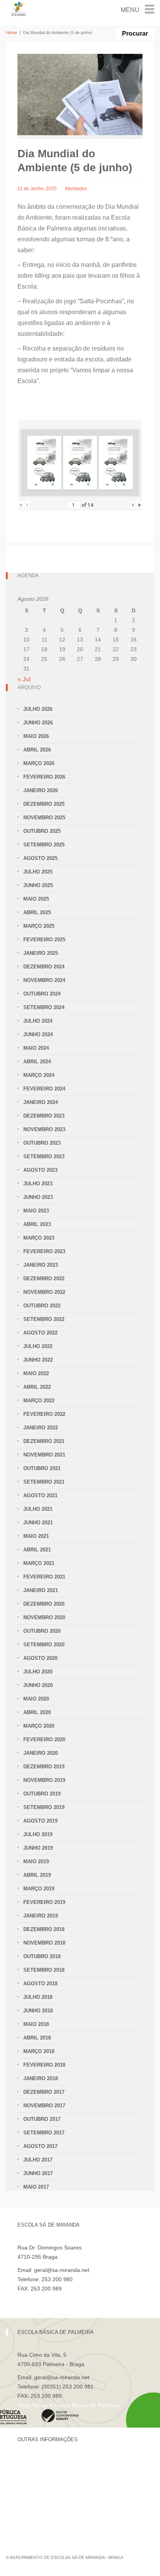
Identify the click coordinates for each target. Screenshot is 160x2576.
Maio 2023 (36, 1211)
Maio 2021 (36, 1536)
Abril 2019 (37, 1875)
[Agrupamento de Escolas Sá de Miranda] (19, 8)
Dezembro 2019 (44, 1767)
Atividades (76, 189)
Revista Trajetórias (40, 2475)
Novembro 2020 (44, 1617)
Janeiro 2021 (41, 1590)
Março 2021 (39, 1563)
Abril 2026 (37, 750)
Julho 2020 (38, 1672)
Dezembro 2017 (44, 2092)
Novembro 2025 (44, 818)
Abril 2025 (37, 912)
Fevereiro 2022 (44, 1414)
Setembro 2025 (44, 845)
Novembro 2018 (44, 1943)
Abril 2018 (37, 2038)
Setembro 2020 (44, 1645)
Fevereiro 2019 (44, 1902)
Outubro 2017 (42, 2119)
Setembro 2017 (44, 2133)
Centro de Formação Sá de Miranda (62, 2462)
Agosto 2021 (40, 1495)
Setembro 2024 (44, 1007)
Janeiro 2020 (41, 1753)
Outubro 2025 (42, 831)
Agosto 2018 (40, 1984)
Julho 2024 (38, 1021)
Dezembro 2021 (44, 1441)
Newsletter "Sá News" (44, 2488)
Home (11, 33)
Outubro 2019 (42, 1794)
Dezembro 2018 (44, 1929)
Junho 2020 (38, 1685)
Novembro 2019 (44, 1780)
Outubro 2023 (42, 1143)
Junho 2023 (38, 1197)
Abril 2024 (37, 1062)
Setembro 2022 (44, 1319)
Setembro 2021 (44, 1482)
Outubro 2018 (42, 1956)
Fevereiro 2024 (44, 1089)
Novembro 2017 (44, 2106)
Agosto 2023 (40, 1170)
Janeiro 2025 (41, 953)
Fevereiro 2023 (44, 1251)
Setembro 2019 (44, 1807)
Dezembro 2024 (44, 967)
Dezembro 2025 (44, 804)
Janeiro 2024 (41, 1102)
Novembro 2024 (44, 980)
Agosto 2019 (40, 1821)
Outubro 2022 (42, 1306)
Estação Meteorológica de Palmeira (61, 2502)
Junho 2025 (38, 885)
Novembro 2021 (44, 1455)
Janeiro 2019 (41, 1916)
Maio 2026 (36, 736)
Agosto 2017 (40, 2146)
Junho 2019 (38, 1848)
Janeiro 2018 (41, 2078)
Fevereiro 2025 (44, 940)
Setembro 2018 (44, 1970)
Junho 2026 (38, 723)
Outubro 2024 (42, 994)
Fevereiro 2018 (44, 2065)
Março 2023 (39, 1238)
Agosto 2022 (40, 1333)
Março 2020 (39, 1726)
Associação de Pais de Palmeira (57, 2515)
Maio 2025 (36, 899)
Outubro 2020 (42, 1631)
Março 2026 (39, 763)
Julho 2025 (38, 872)
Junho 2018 (38, 2011)
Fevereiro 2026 (44, 777)
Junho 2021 (38, 1523)
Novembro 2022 (44, 1292)
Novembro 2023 (44, 1129)
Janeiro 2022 (41, 1428)
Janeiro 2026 (41, 790)
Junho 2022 (38, 1360)
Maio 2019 (36, 1861)
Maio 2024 (36, 1048)
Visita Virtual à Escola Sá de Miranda (63, 2298)
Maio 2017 (36, 2187)
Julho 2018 (38, 1997)
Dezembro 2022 (44, 1279)
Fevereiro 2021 (44, 1577)
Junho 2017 (38, 2173)
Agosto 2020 (40, 1658)
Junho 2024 (38, 1034)
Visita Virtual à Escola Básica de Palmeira (68, 2405)
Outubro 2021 (42, 1468)
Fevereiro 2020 (44, 1739)
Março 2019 (39, 1889)
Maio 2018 (36, 2024)
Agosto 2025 (40, 858)
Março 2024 (39, 1075)
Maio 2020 (36, 1699)
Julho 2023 (38, 1184)
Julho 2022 (38, 1346)
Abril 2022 (37, 1387)
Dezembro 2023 (44, 1116)
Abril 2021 (37, 1550)
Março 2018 (39, 2051)
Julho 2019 (38, 1834)
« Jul (24, 679)
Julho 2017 (38, 2160)
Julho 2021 (38, 1509)
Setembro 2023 (44, 1156)
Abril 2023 (37, 1224)
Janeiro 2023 (41, 1265)
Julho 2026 (38, 709)
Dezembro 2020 (44, 1604)
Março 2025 (39, 926)
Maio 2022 (36, 1373)
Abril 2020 (37, 1712)
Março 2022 (39, 1401)
